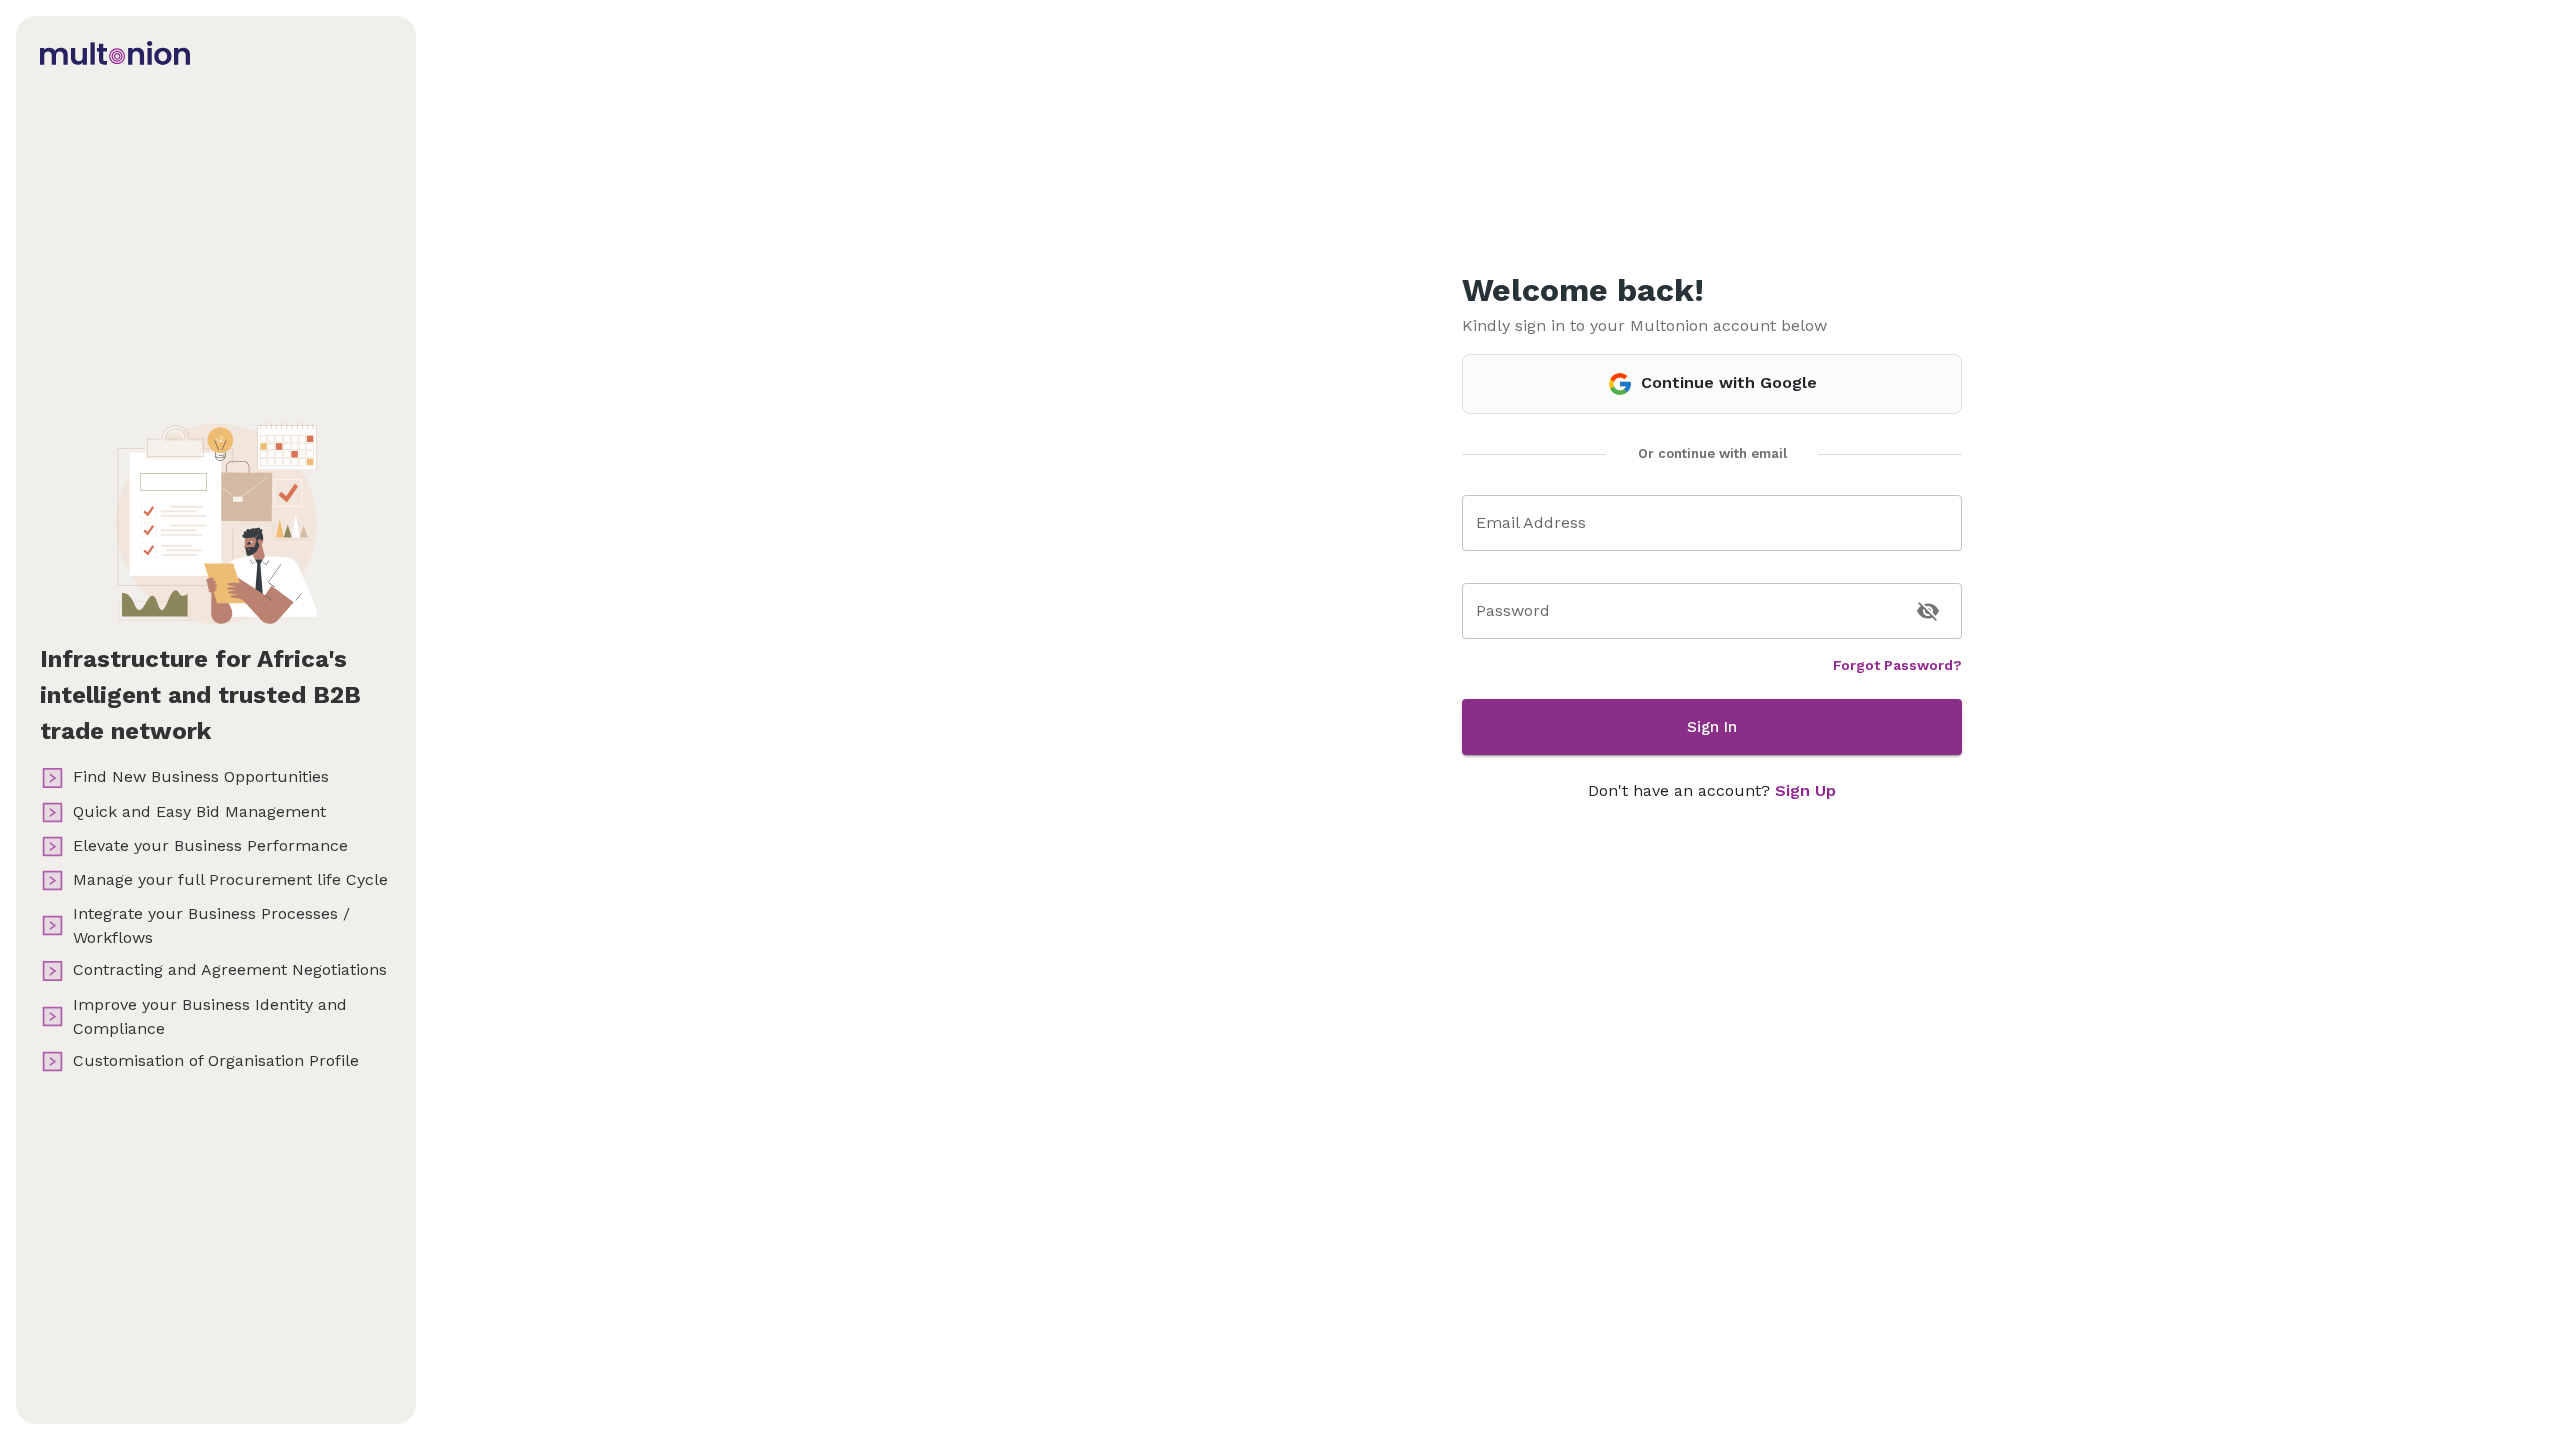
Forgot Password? (1897, 665)
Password (1513, 610)
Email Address (1531, 522)
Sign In (1712, 727)
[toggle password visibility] (1928, 611)
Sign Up (1805, 790)
